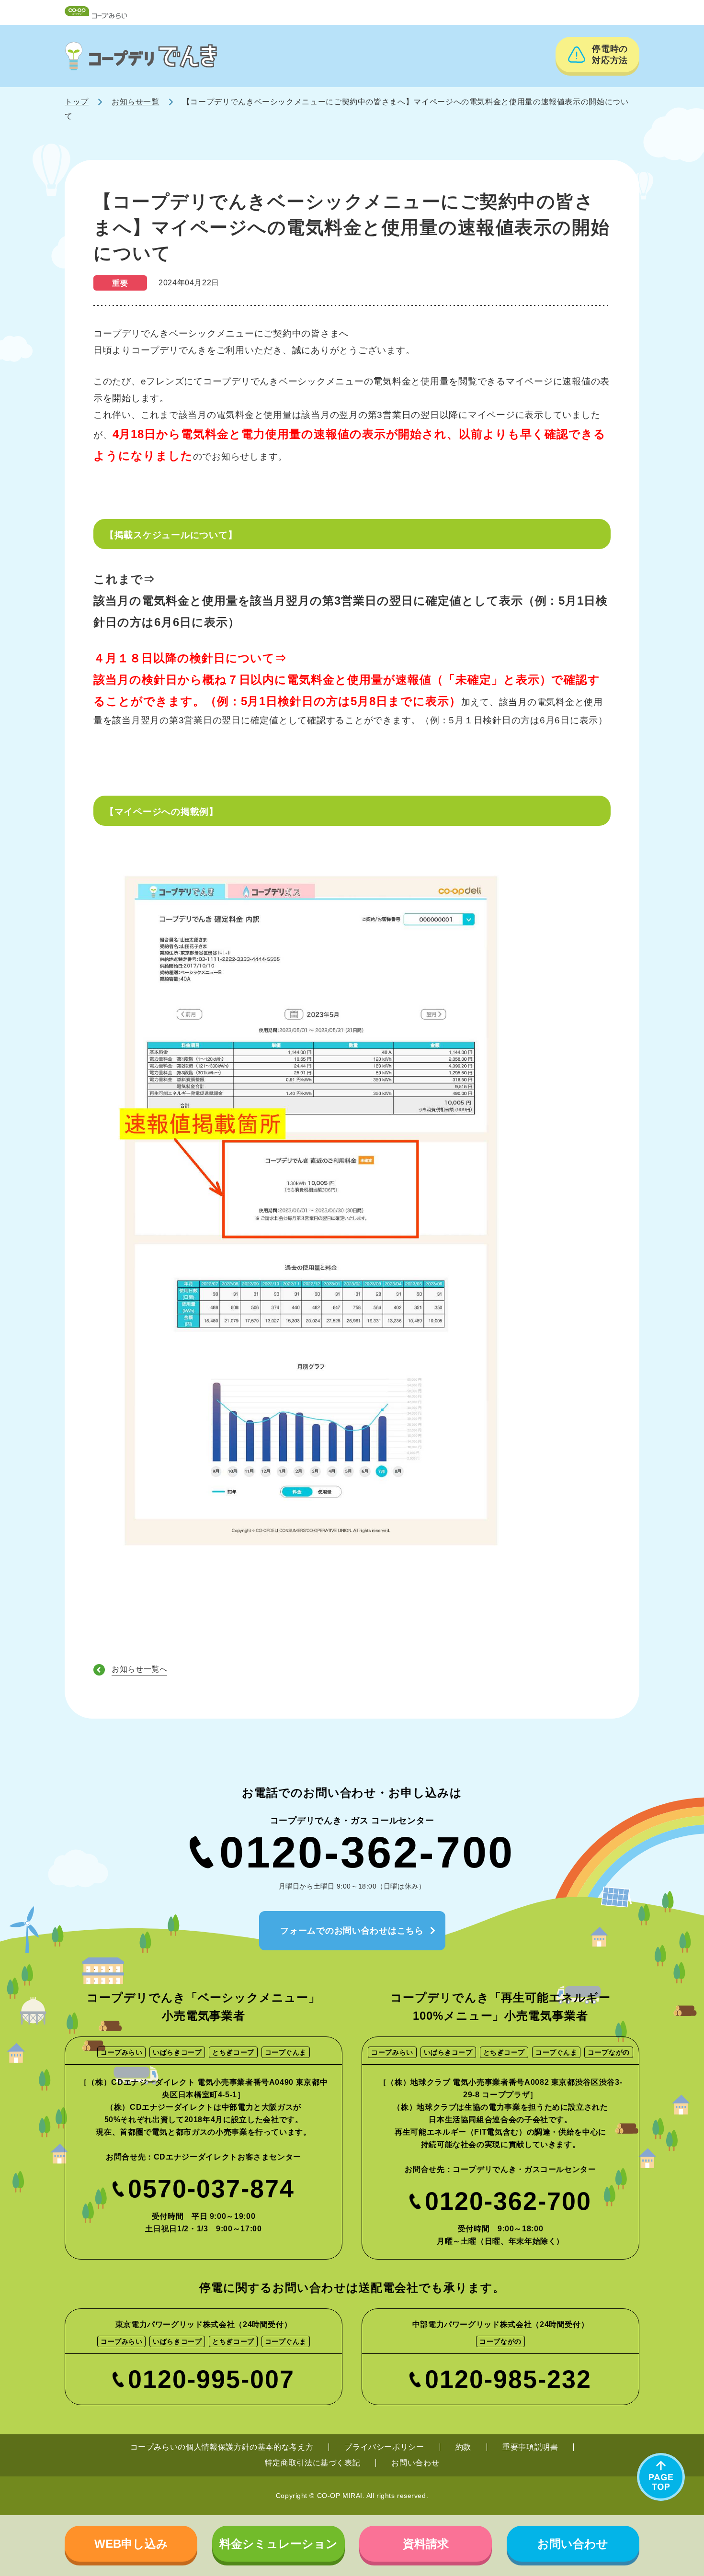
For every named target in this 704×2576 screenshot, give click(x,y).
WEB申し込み (131, 2544)
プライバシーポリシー (384, 2447)
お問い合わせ (415, 2463)
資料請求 (426, 2544)
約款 (463, 2447)
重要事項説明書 (530, 2447)
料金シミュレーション (278, 2544)
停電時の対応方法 (610, 55)
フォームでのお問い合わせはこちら (352, 1931)
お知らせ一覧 (136, 102)
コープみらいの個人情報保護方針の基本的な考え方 (222, 2447)
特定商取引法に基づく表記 (313, 2463)
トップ (77, 102)
